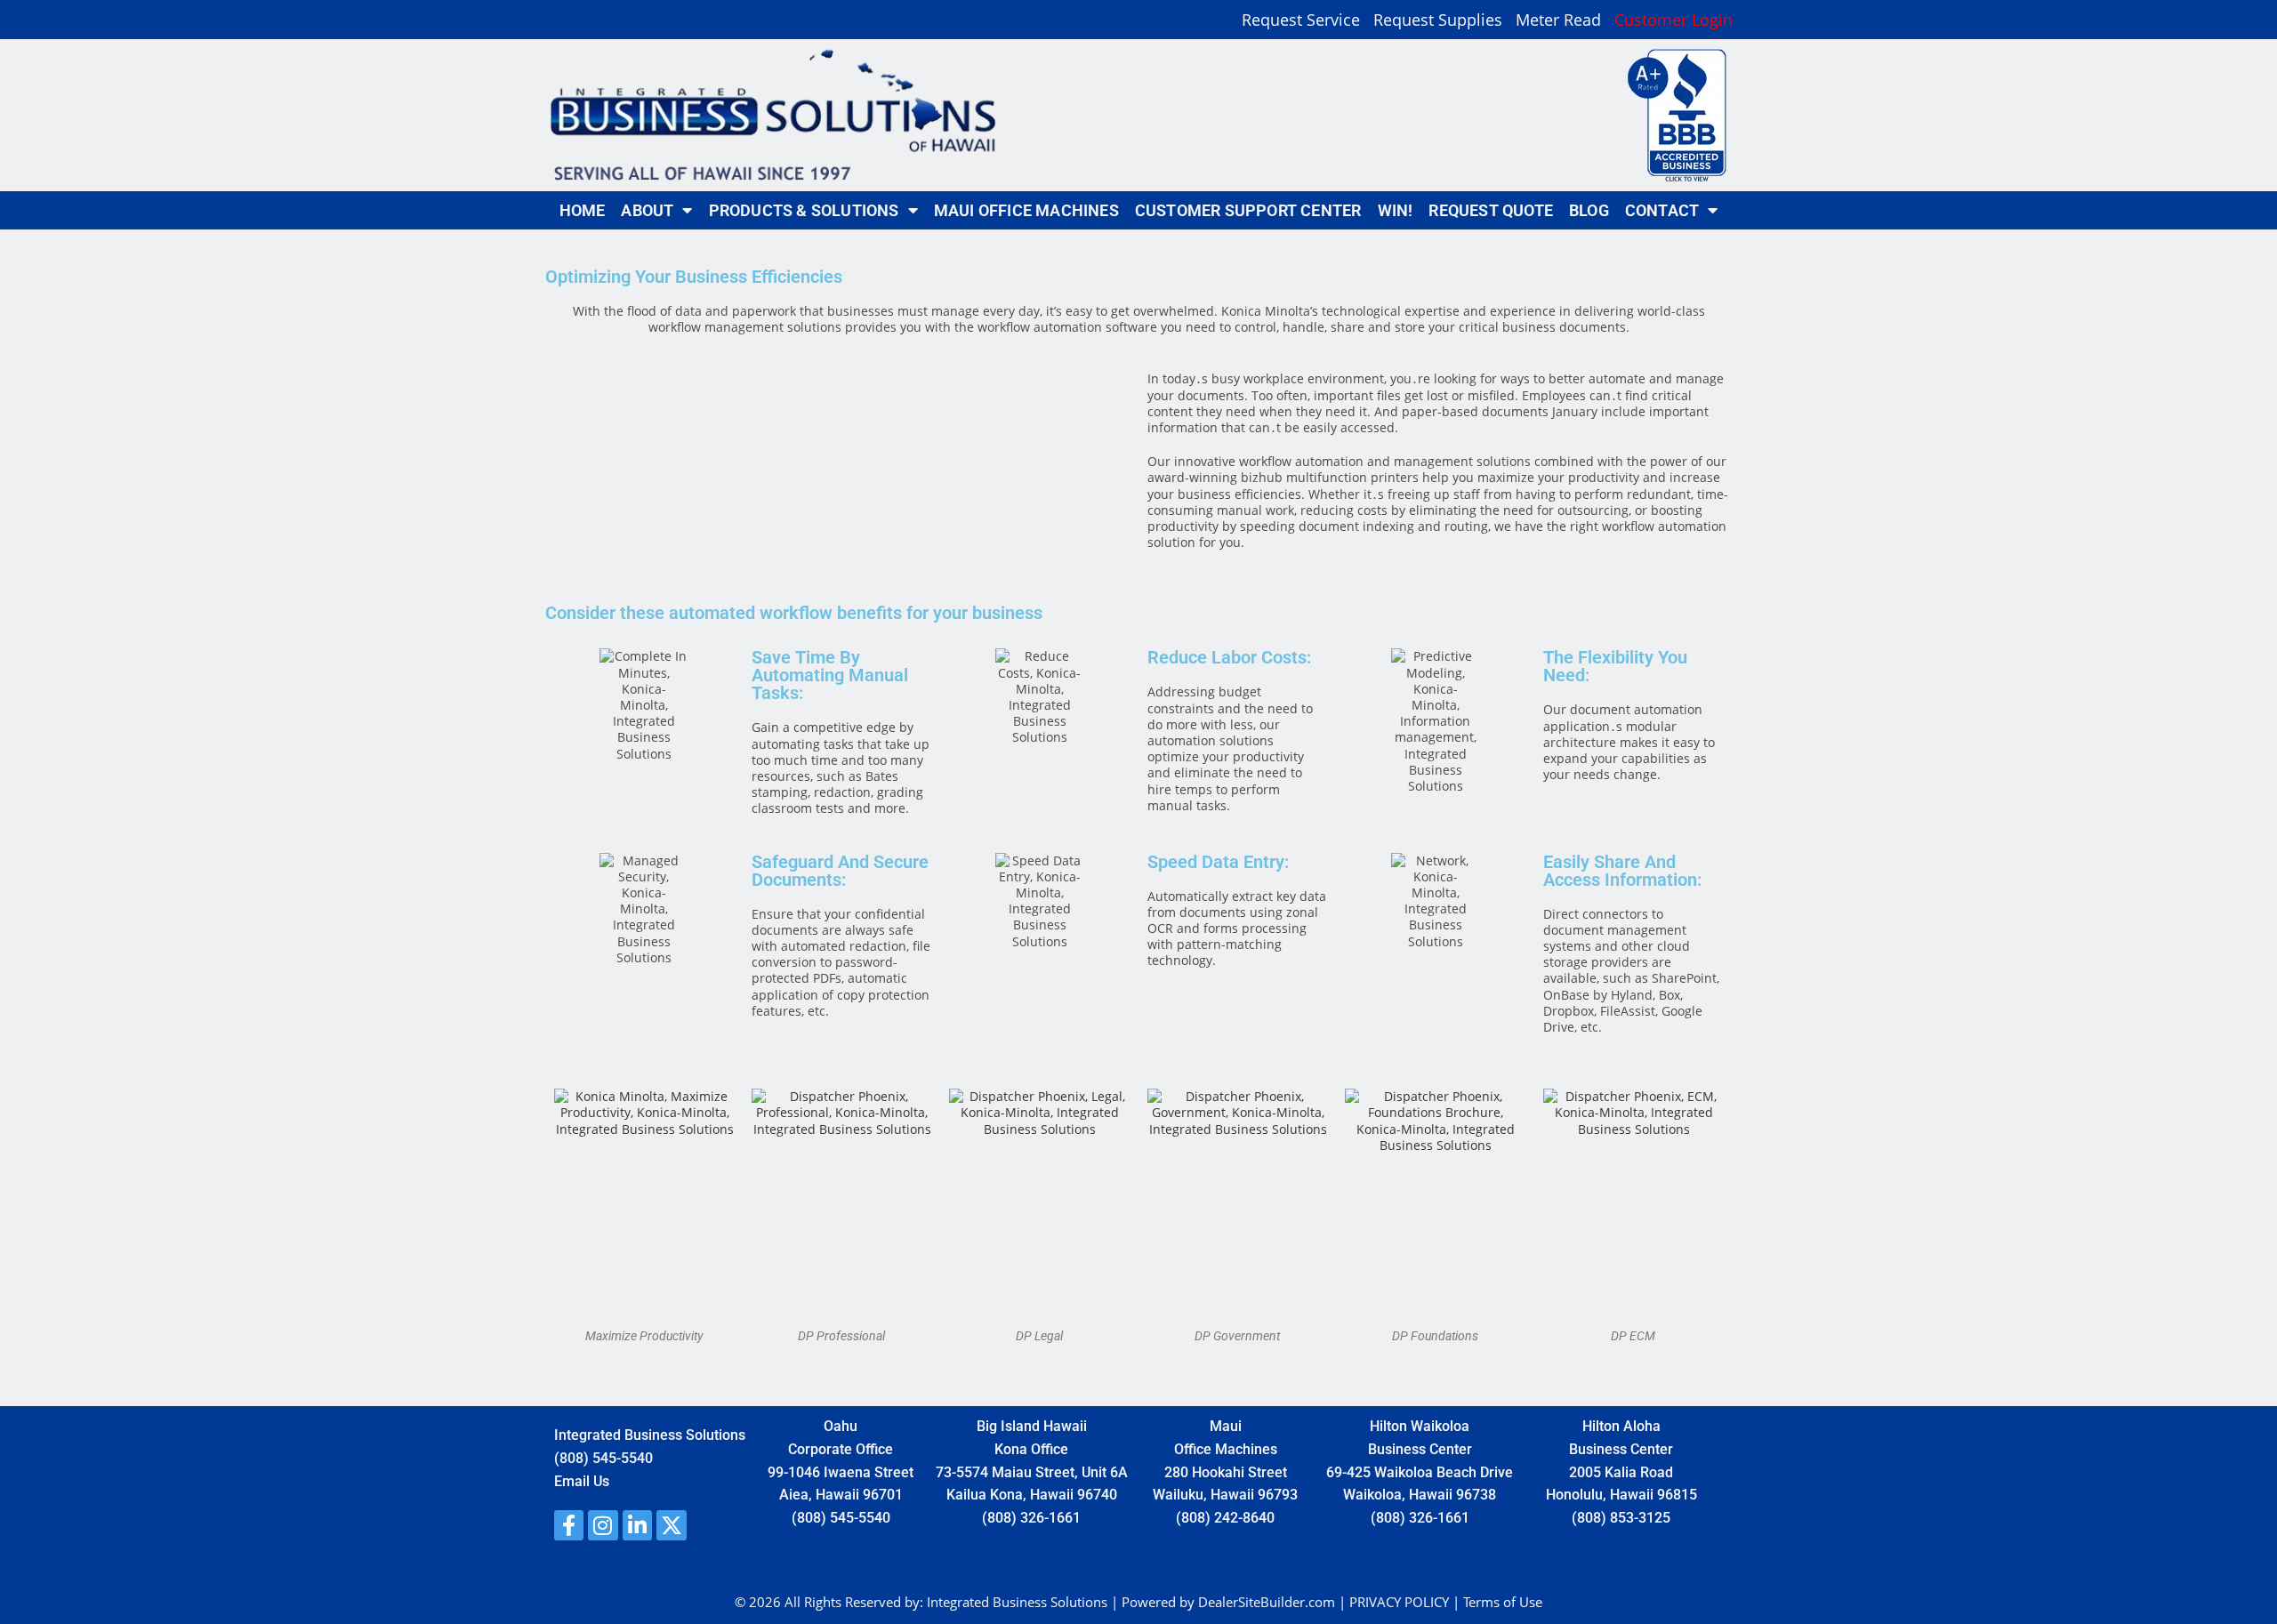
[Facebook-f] (569, 1525)
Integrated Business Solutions (1017, 1602)
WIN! (1396, 210)
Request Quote (1491, 210)
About (647, 210)
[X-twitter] (672, 1525)
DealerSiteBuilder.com (1267, 1602)
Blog (1589, 210)
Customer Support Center (1248, 210)
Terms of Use (1503, 1602)
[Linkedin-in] (638, 1525)
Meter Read (1558, 20)
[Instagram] (603, 1525)
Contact (1662, 210)
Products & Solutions (804, 210)
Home (583, 210)
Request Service (1301, 20)
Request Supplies (1438, 20)
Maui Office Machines (1026, 210)
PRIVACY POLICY (1399, 1602)
